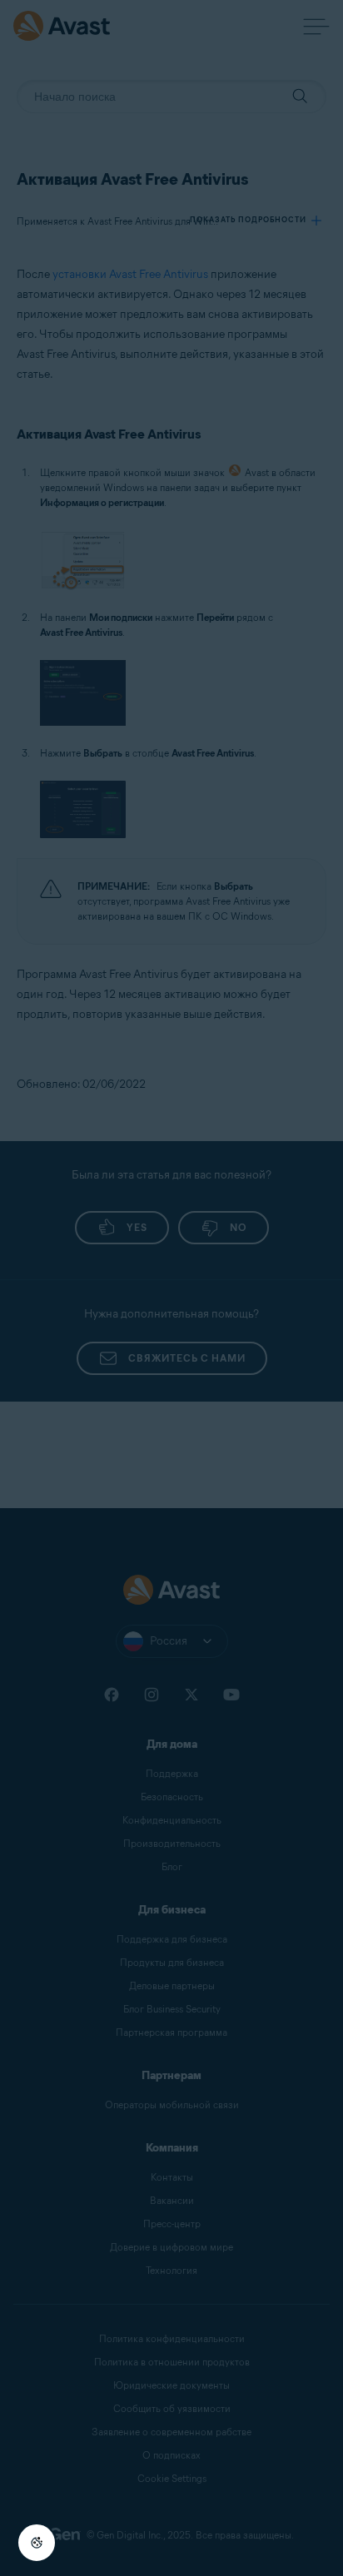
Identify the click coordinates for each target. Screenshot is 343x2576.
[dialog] (171, 1288)
